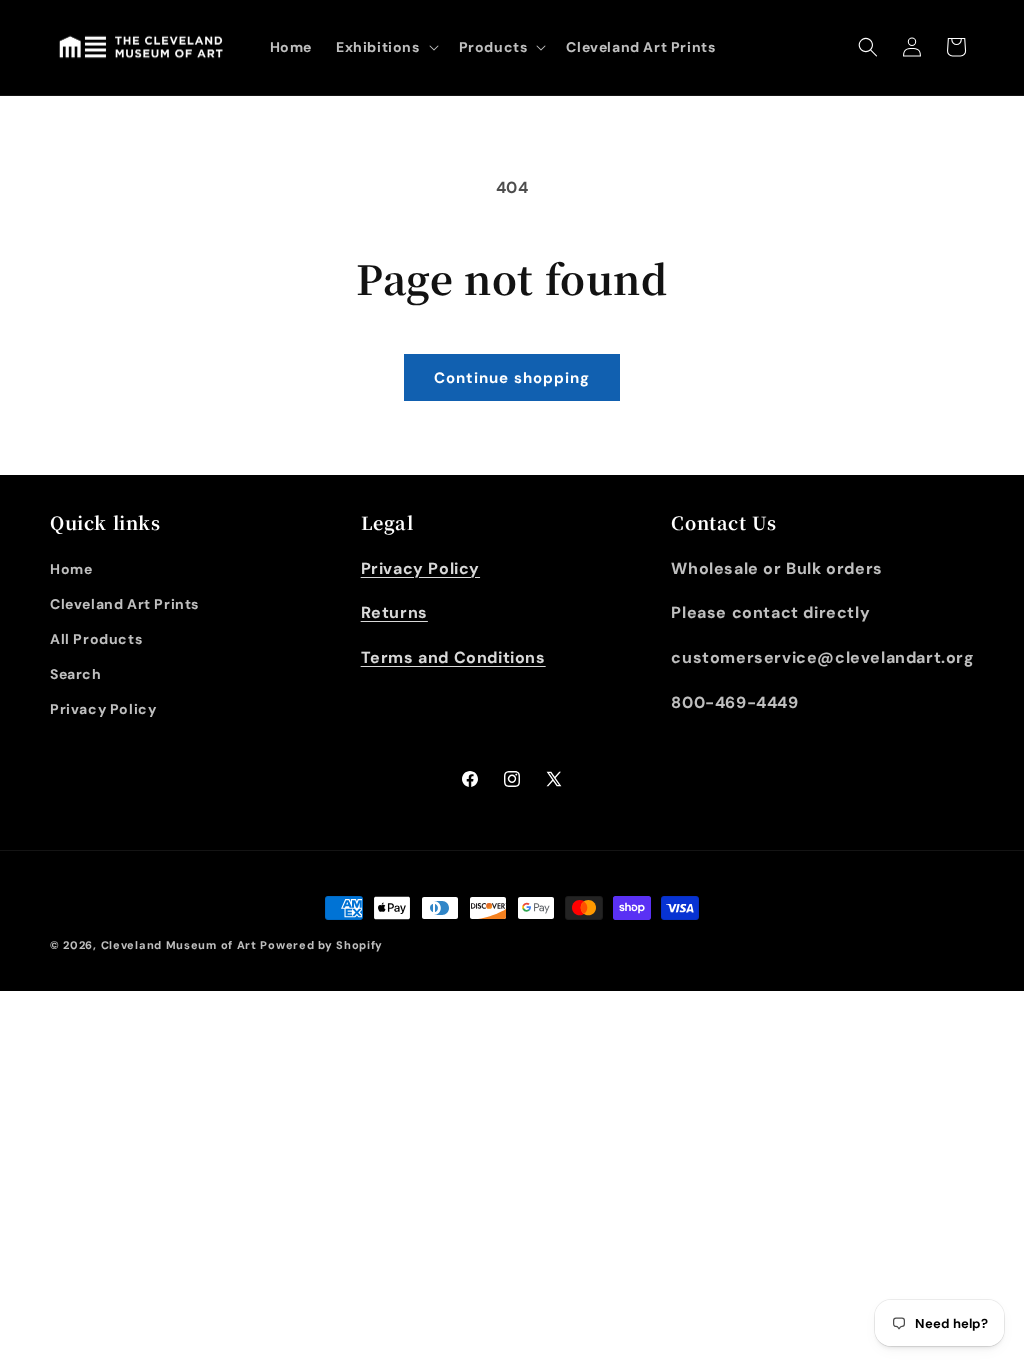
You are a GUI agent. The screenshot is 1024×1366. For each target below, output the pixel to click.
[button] (385, 47)
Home (71, 569)
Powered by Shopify (321, 945)
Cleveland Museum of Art (179, 945)
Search (76, 674)
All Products (96, 639)
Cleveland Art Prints (124, 604)
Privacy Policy (103, 709)
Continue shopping (512, 378)
